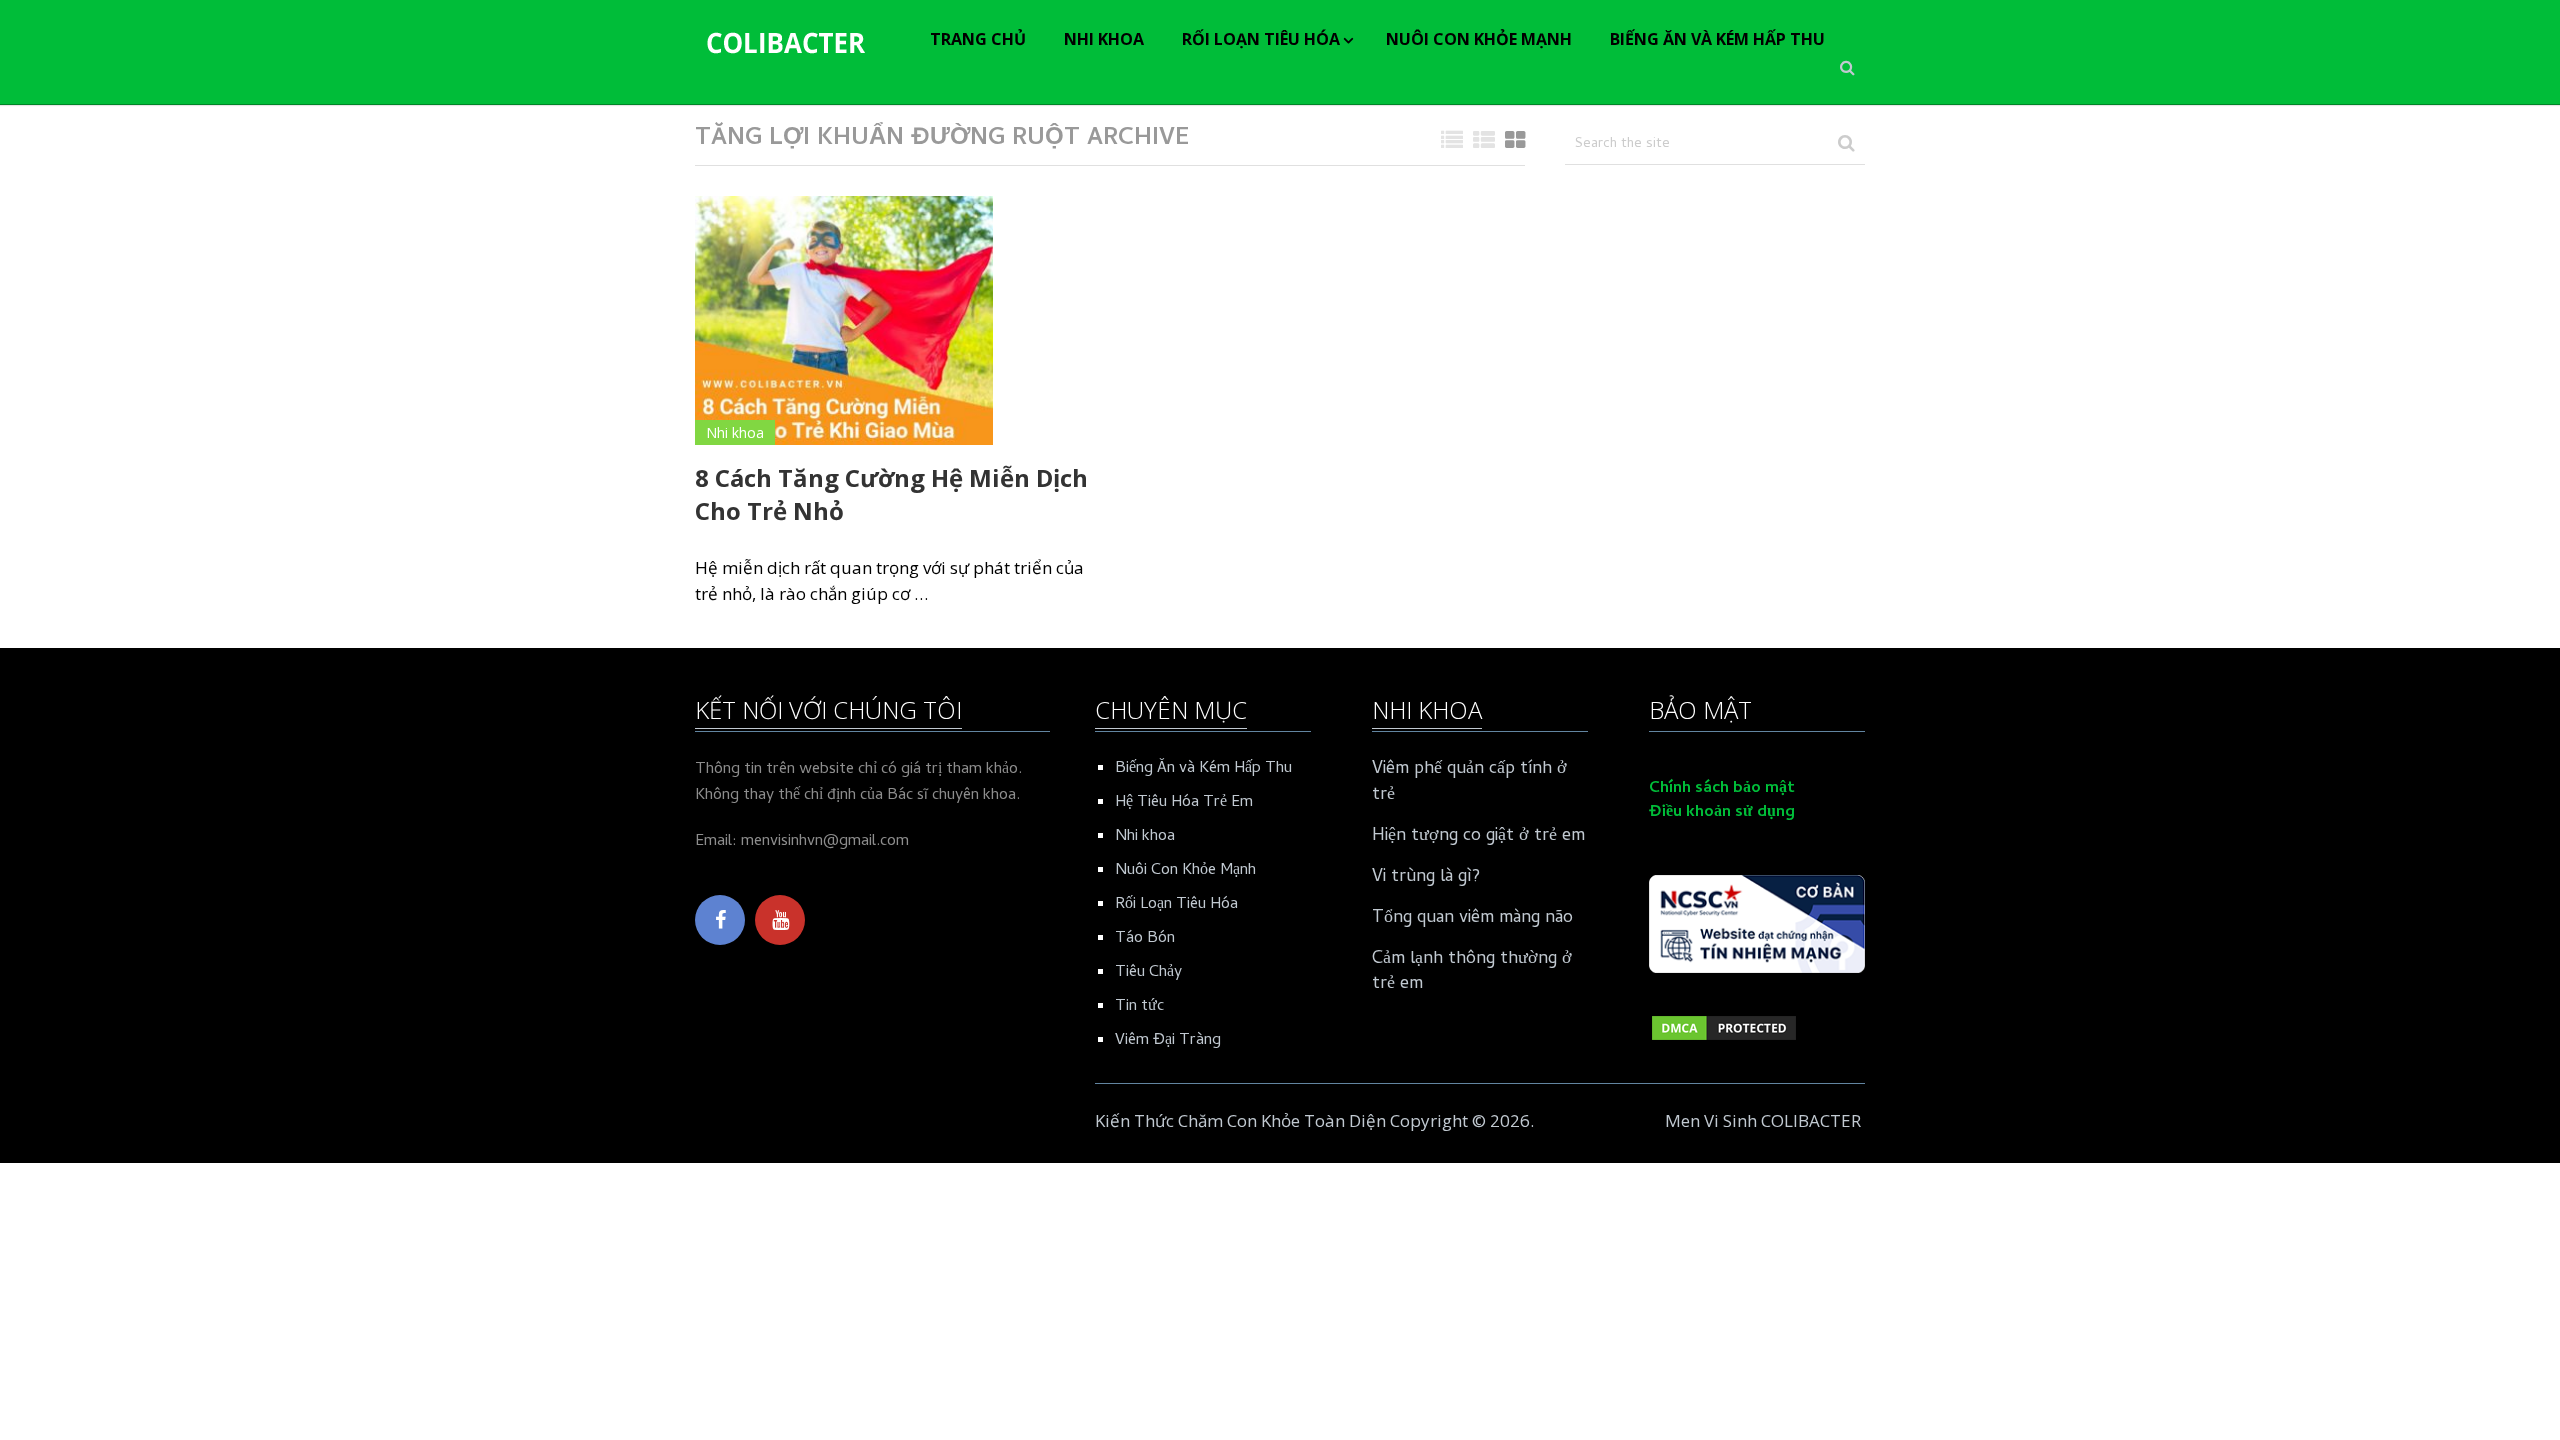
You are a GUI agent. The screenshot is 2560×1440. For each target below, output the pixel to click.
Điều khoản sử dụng (1722, 813)
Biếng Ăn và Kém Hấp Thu (1717, 39)
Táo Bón (1145, 939)
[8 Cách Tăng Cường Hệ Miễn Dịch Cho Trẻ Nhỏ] (844, 320)
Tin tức (1139, 1007)
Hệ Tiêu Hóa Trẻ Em (1184, 803)
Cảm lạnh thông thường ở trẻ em (1472, 972)
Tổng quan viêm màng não (1472, 918)
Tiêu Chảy (1148, 973)
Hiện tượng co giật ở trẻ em (1478, 836)
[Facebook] (720, 920)
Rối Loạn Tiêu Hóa (1261, 39)
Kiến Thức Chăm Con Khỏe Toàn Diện (1240, 1120)
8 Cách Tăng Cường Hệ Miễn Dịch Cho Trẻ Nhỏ (891, 494)
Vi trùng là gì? (1426, 877)
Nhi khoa (1104, 39)
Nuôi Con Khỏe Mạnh (1479, 39)
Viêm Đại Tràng (1168, 1041)
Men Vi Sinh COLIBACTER (1763, 1120)
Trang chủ (978, 39)
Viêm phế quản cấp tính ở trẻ (1469, 782)
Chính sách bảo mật (1722, 789)
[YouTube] (780, 920)
